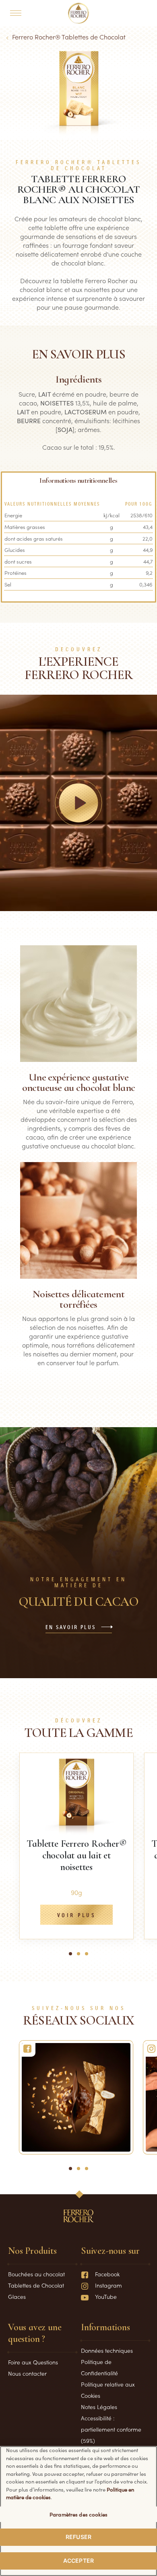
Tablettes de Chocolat (36, 2285)
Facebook (107, 2274)
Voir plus (76, 1916)
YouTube (106, 2296)
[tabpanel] (76, 1846)
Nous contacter (27, 2373)
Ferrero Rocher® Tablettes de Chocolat (69, 37)
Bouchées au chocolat (36, 2274)
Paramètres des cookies (78, 2514)
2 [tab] (81, 1957)
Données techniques (107, 2350)
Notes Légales (99, 2407)
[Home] (79, 13)
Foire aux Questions (33, 2362)
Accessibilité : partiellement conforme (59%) (111, 2429)
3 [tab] (89, 1957)
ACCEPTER (78, 2561)
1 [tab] (72, 1957)
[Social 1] (76, 2097)
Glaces (17, 2296)
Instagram (108, 2285)
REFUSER (78, 2537)
